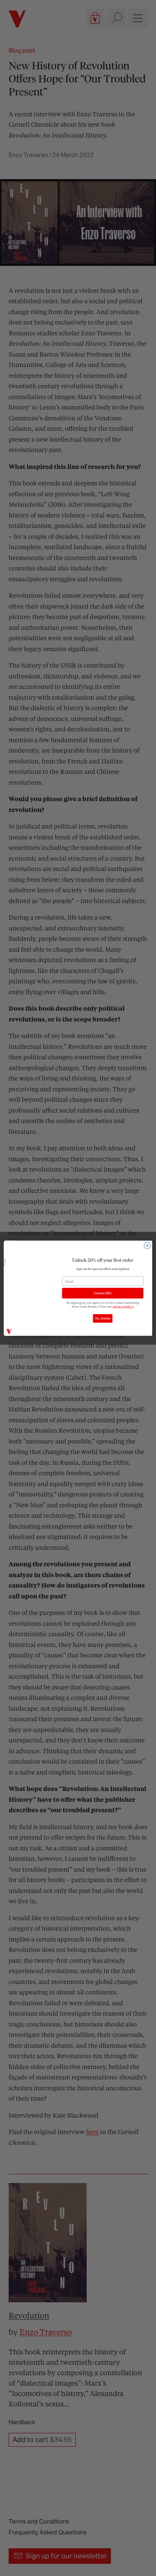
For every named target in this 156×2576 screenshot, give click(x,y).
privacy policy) (123, 1306)
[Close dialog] (147, 1245)
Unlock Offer (103, 1293)
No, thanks (102, 1318)
